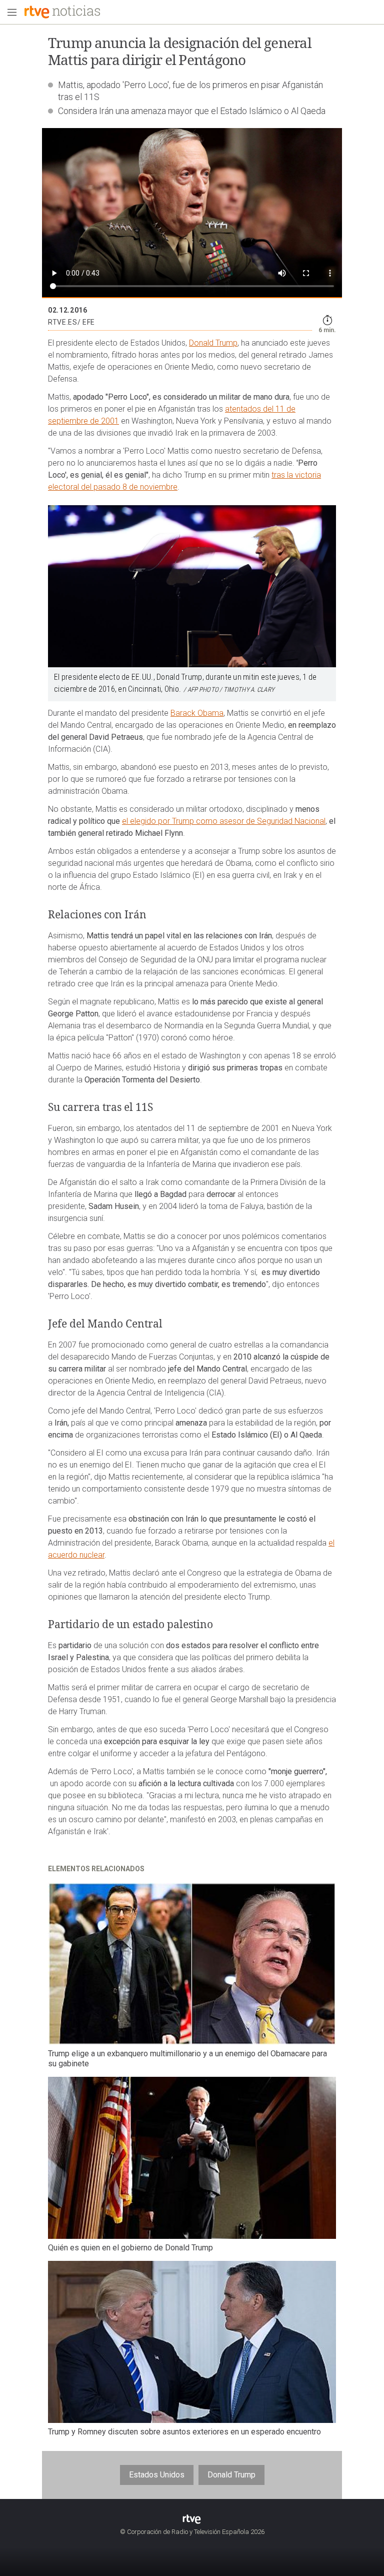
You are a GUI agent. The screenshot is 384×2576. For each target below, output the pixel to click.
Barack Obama (197, 713)
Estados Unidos (157, 2475)
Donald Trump (213, 343)
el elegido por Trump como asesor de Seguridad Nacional (224, 821)
